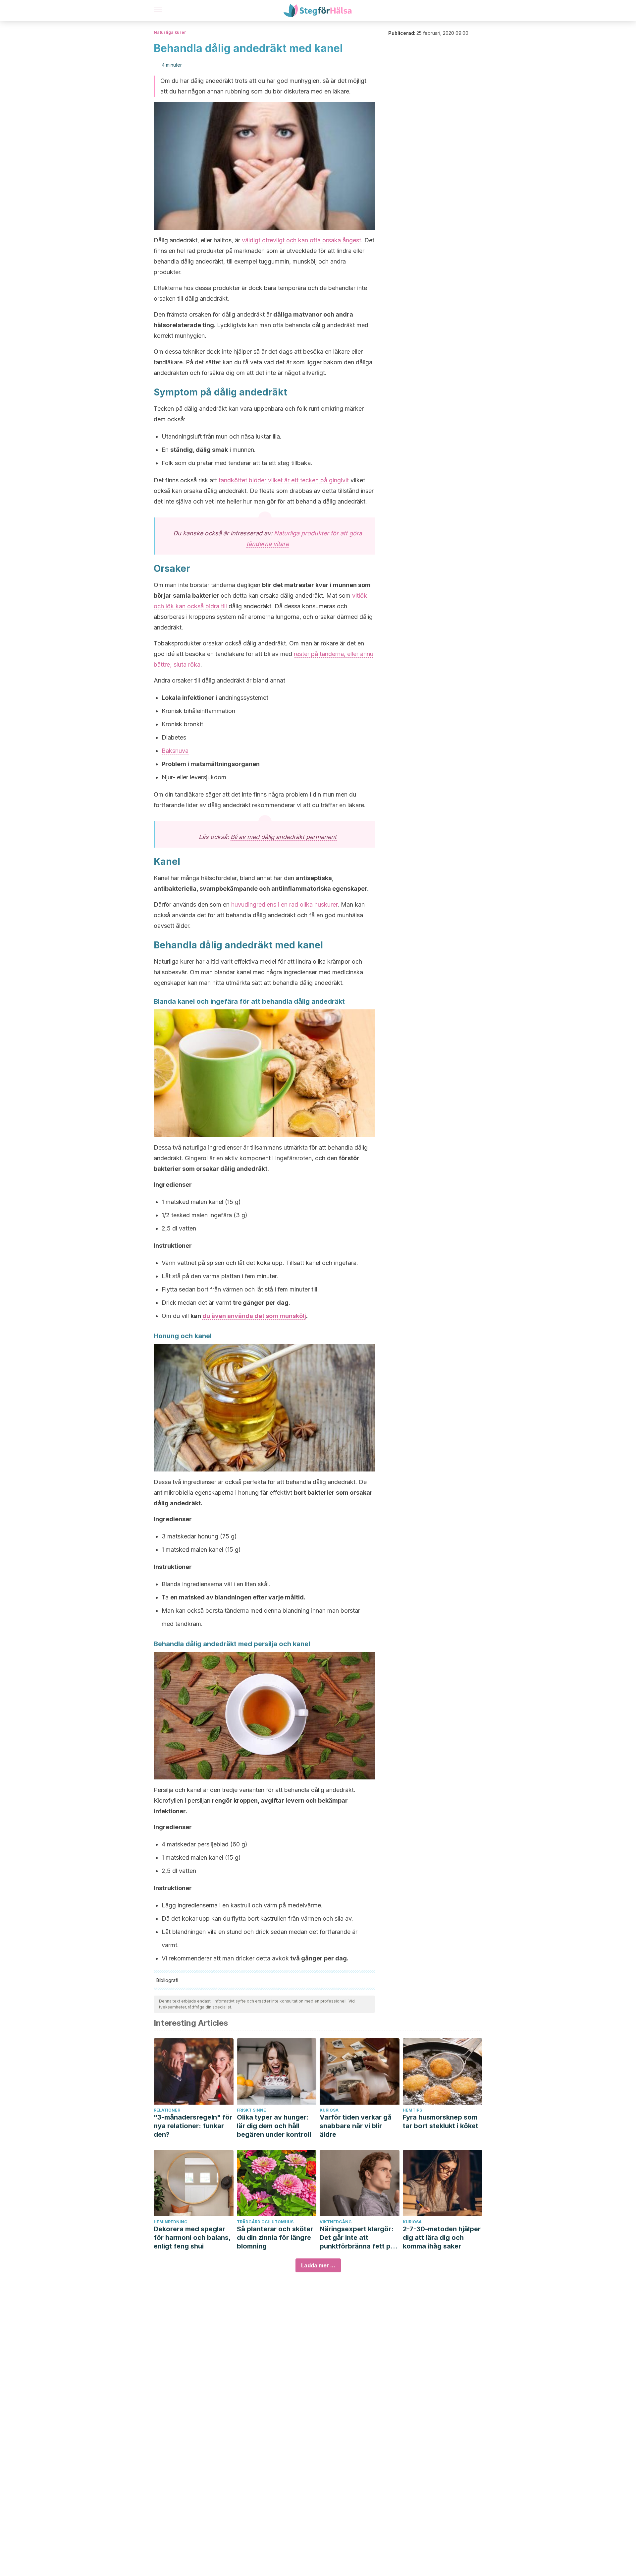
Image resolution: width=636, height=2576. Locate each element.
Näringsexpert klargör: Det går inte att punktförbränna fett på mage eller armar (357, 2238)
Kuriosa (329, 2110)
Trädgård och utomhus (265, 2222)
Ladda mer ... (318, 2265)
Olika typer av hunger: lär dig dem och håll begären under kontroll (274, 2126)
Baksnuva (175, 751)
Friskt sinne (251, 2110)
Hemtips (412, 2110)
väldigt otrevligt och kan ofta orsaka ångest (301, 240)
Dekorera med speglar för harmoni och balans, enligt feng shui (192, 2238)
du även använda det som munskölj (254, 1316)
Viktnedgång (336, 2222)
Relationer (167, 2110)
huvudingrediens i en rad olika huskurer (284, 904)
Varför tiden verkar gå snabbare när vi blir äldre (356, 2126)
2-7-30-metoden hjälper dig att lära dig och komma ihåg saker (442, 2238)
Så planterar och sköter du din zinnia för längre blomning (275, 2238)
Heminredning (171, 2222)
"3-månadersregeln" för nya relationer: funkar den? (193, 2126)
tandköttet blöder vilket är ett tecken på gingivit (284, 480)
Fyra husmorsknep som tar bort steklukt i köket (441, 2122)
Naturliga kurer (170, 32)
